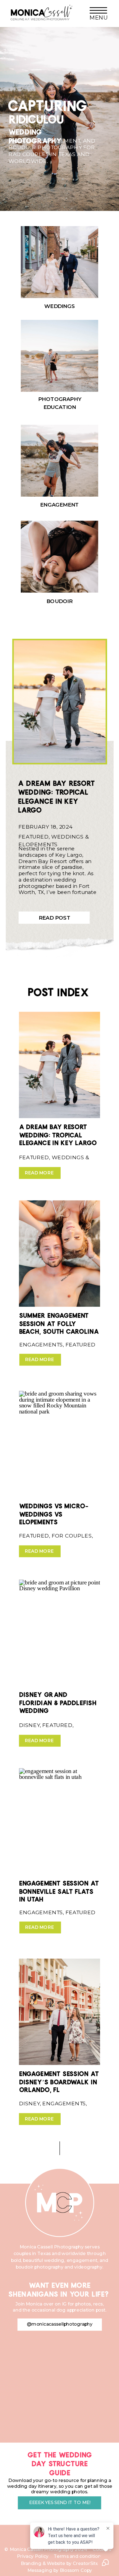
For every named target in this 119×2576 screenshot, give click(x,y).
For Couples (72, 1536)
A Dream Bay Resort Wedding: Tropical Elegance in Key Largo (56, 795)
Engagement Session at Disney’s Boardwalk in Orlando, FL (59, 2080)
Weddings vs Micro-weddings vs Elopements (54, 1512)
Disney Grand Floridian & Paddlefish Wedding (58, 1701)
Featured (34, 837)
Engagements (41, 1345)
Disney (29, 1725)
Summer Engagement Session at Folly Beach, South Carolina (59, 1322)
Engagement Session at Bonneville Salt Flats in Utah (59, 1890)
